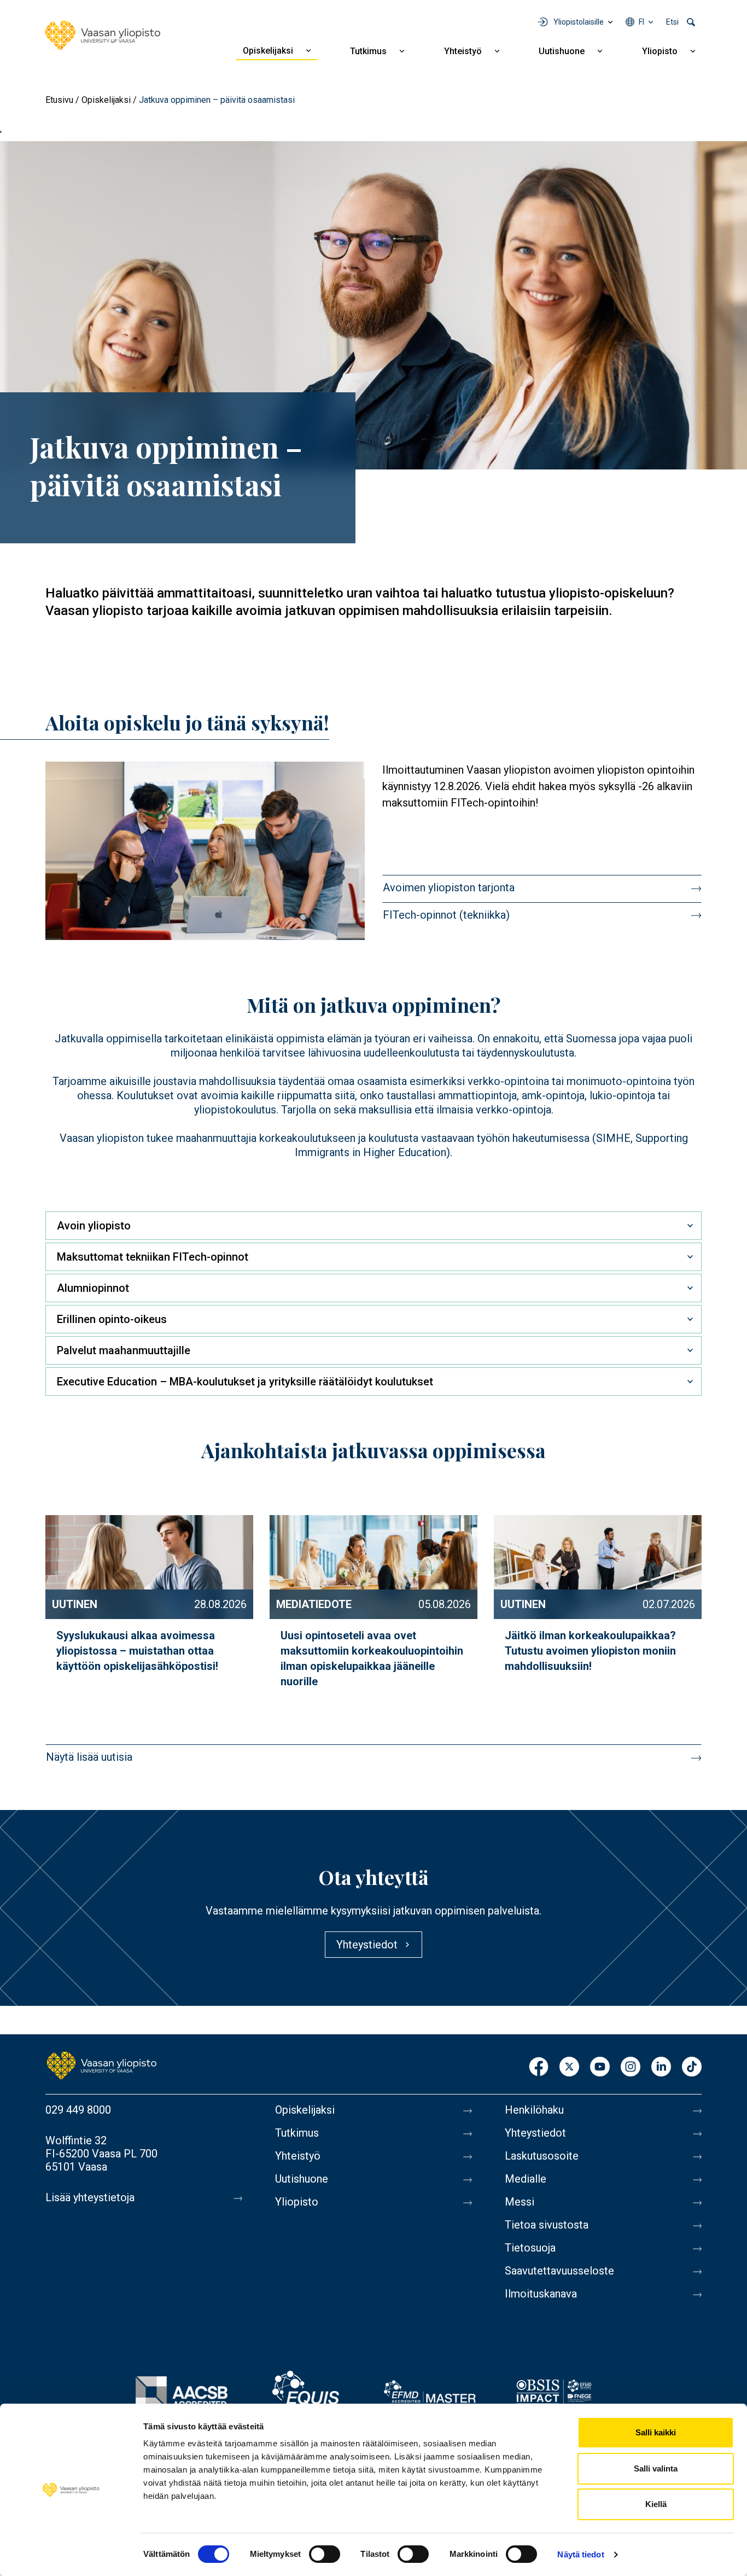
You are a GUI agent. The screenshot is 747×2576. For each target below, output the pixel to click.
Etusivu (59, 100)
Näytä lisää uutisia (89, 1757)
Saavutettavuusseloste (559, 2271)
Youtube (600, 2067)
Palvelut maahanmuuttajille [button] (124, 1350)
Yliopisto (660, 51)
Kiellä (656, 2504)
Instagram (631, 2067)
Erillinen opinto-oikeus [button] (112, 1319)
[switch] (325, 2554)
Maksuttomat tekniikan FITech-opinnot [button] (153, 1257)
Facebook (539, 2067)
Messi (520, 2202)
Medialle (526, 2179)
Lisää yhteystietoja (90, 2197)
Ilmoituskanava (541, 2294)
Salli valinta (656, 2468)
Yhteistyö (463, 51)
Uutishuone (562, 51)
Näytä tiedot (580, 2554)
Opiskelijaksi (268, 51)
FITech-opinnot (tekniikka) (446, 915)
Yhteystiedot (535, 2133)
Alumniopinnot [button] (93, 1288)
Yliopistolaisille (579, 22)
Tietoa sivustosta (547, 2225)
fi (641, 22)
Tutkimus (368, 51)
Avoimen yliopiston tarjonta (449, 887)
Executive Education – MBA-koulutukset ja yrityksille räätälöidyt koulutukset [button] (245, 1382)
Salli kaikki (656, 2432)
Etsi (672, 22)
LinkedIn (661, 2067)
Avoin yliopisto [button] (94, 1226)
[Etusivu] (103, 36)
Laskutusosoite (542, 2156)
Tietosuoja (530, 2248)
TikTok (692, 2067)
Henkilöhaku (534, 2110)
